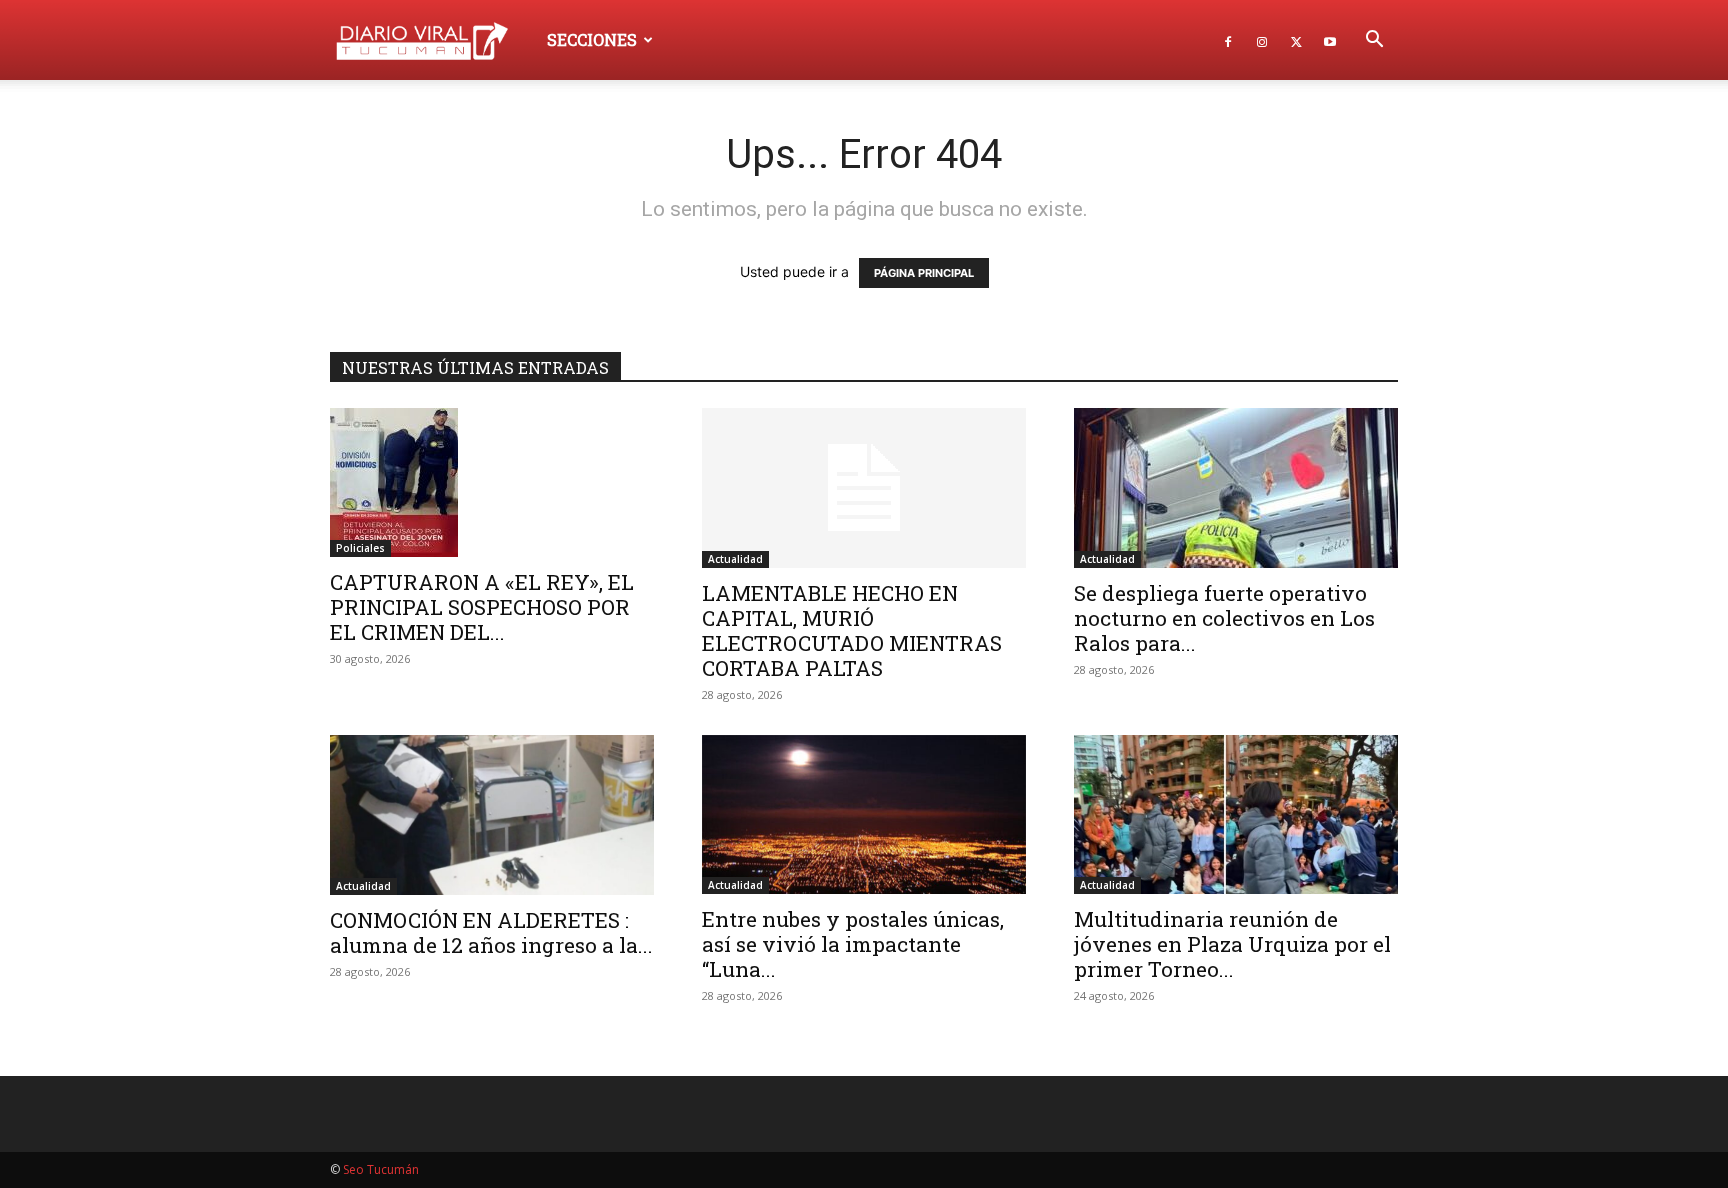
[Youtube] (1330, 40)
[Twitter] (1296, 40)
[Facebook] (1228, 40)
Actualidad (735, 559)
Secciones (592, 39)
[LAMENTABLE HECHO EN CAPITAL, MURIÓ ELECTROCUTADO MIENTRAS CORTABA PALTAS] (864, 488)
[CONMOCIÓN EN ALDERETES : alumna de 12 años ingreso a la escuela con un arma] (492, 815)
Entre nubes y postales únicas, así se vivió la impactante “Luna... (853, 944)
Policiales (360, 548)
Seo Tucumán (381, 1169)
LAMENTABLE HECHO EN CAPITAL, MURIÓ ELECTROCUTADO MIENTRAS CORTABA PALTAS (852, 630)
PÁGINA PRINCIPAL (924, 273)
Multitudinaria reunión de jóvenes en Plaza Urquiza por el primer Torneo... (1232, 944)
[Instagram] (1262, 40)
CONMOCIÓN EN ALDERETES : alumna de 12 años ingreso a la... (491, 932)
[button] (1374, 41)
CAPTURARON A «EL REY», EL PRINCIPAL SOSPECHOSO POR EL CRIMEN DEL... (482, 607)
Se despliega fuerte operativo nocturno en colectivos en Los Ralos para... (1224, 618)
